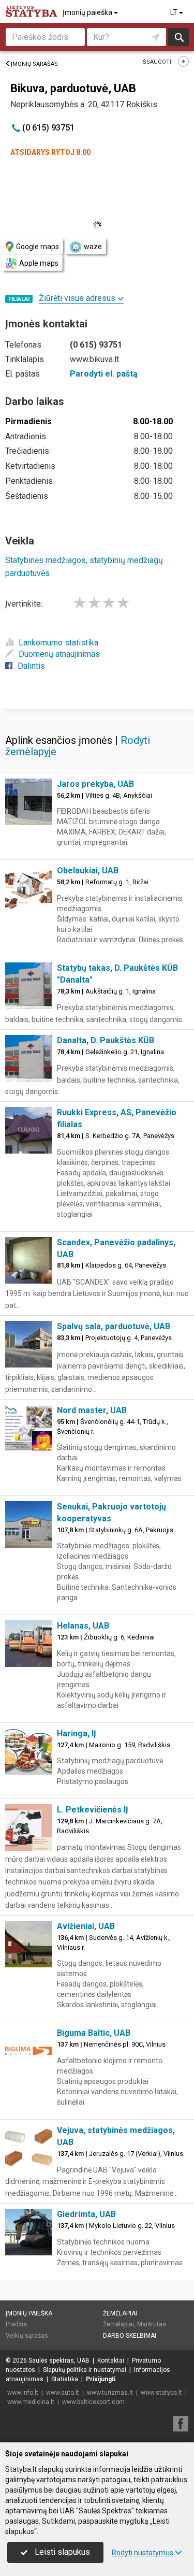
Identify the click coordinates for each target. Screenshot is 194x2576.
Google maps (38, 247)
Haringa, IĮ (77, 1733)
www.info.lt (23, 2393)
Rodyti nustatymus (143, 2553)
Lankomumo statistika (58, 643)
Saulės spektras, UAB (59, 2361)
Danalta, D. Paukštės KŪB (106, 1040)
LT (175, 12)
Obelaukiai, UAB (88, 870)
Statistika (65, 2379)
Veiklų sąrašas (27, 2336)
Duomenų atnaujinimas (59, 654)
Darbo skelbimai (130, 2336)
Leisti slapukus (61, 2552)
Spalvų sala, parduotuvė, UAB (114, 1326)
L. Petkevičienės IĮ (93, 1810)
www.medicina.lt (31, 2402)
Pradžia (16, 2324)
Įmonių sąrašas (34, 64)
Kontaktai (111, 2361)
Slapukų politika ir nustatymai (85, 2370)
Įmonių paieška (88, 12)
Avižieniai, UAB (86, 1926)
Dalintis (31, 666)
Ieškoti (178, 37)
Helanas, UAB (83, 1626)
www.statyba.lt (161, 2393)
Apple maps (39, 263)
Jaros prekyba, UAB (95, 784)
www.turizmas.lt (110, 2393)
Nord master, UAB (92, 1410)
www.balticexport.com (93, 2402)
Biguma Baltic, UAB (94, 2033)
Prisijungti (101, 2379)
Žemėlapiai (120, 2313)
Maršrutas (152, 2324)
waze (93, 247)
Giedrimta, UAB (86, 2214)
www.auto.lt (63, 2393)
